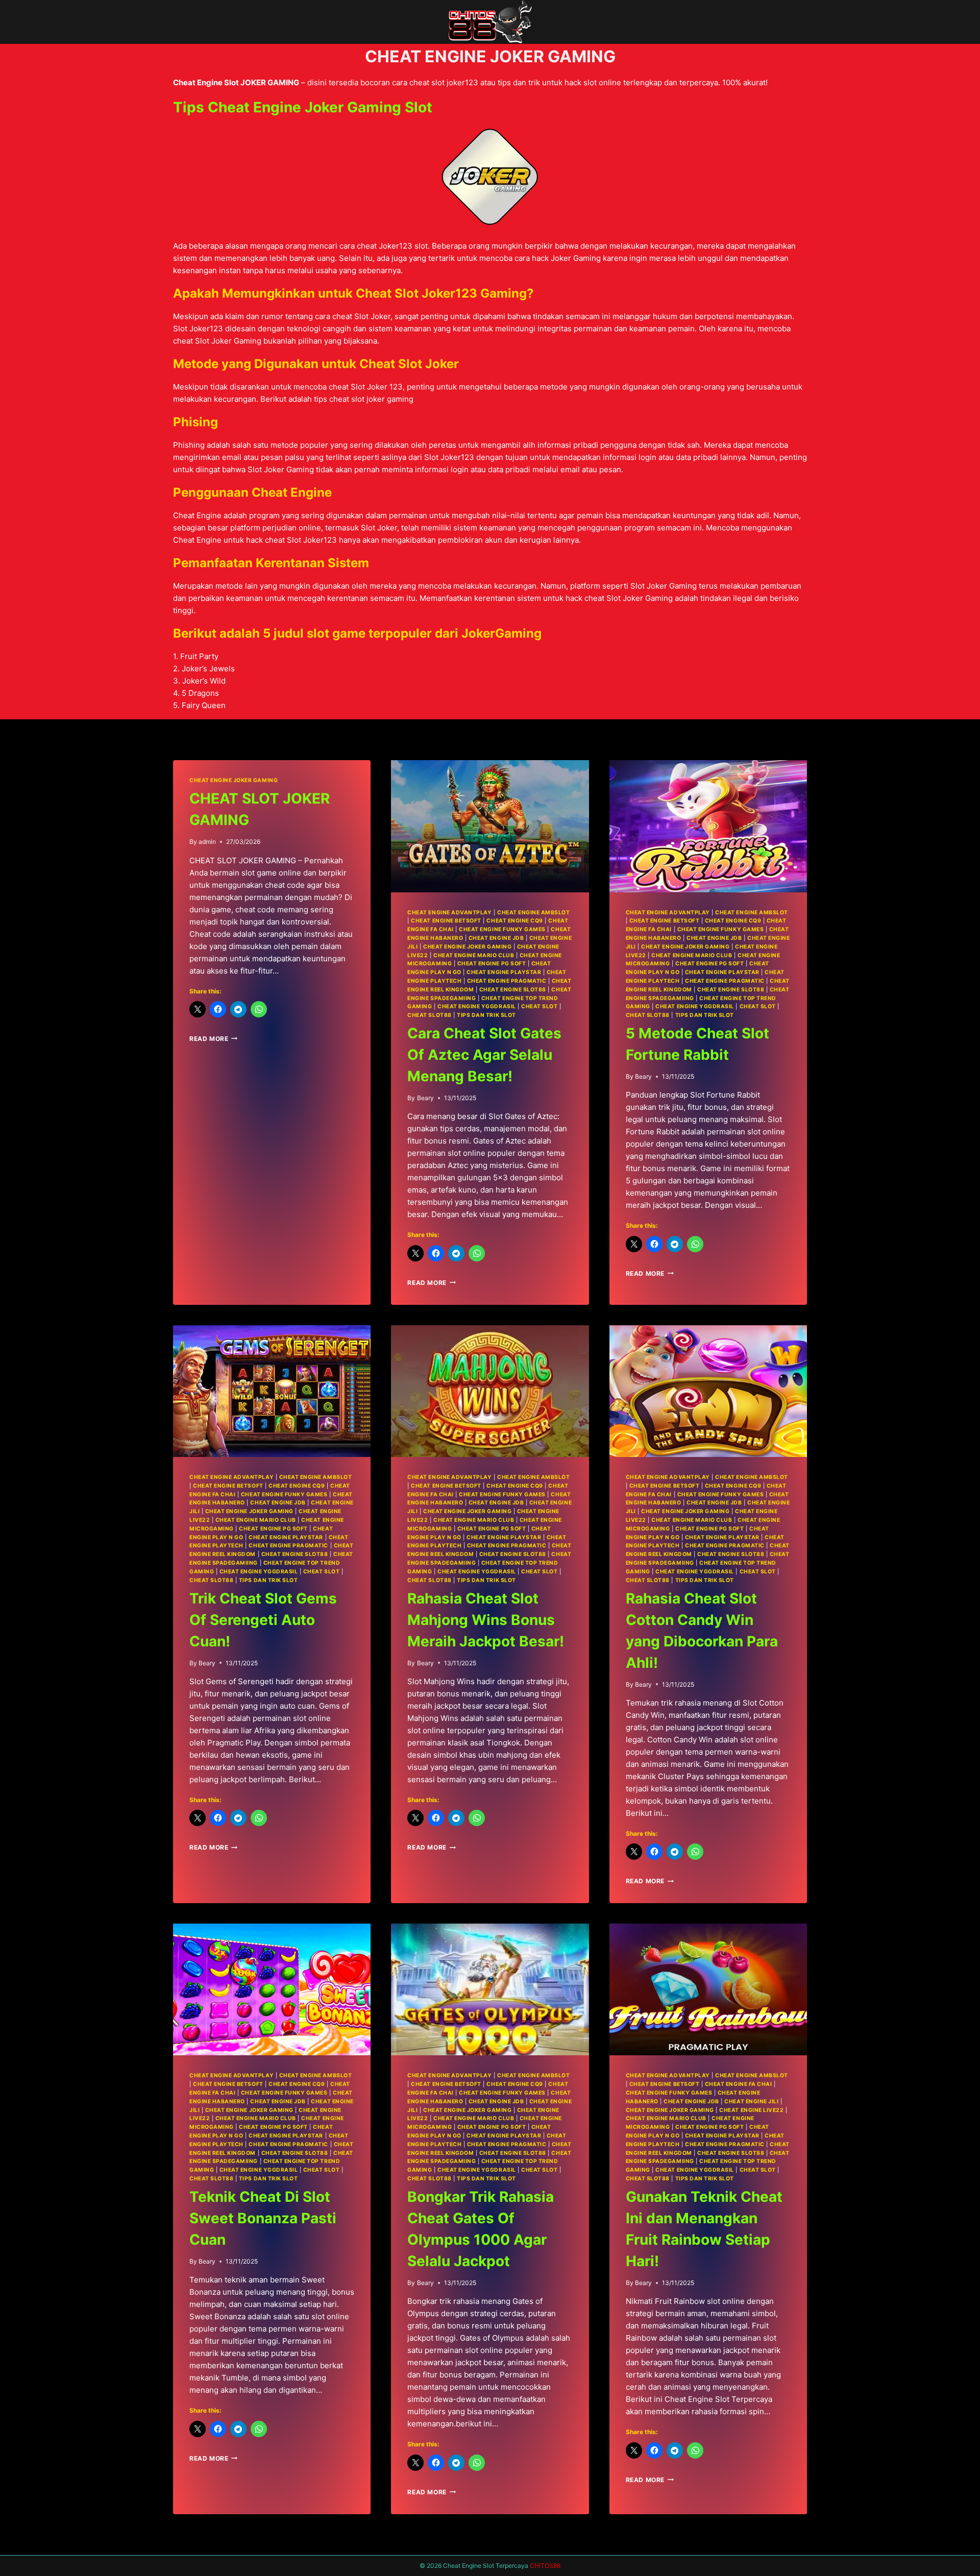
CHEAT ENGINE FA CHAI (739, 2084)
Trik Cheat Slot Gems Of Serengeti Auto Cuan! (263, 1620)
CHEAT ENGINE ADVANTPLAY (449, 913)
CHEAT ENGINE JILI (751, 2101)
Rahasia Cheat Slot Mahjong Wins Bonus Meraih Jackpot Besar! (486, 1620)
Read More (213, 1039)
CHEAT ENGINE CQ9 (514, 921)
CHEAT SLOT (539, 1006)
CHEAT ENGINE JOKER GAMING (234, 780)
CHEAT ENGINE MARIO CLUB (474, 955)
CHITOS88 (545, 2566)
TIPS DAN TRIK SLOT (486, 1015)
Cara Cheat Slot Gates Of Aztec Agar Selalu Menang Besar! (484, 1055)
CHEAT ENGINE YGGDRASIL (477, 1006)
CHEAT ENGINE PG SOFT (492, 964)
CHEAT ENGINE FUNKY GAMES (502, 929)
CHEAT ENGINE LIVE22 (751, 2110)
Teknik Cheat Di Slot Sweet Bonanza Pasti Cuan (263, 2218)
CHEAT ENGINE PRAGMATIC (507, 981)
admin (207, 842)
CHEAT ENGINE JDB (496, 938)
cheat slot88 (429, 1015)
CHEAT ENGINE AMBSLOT (534, 913)
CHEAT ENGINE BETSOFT (446, 921)
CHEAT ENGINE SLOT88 (513, 990)
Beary (425, 1098)
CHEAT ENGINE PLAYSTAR (504, 972)
